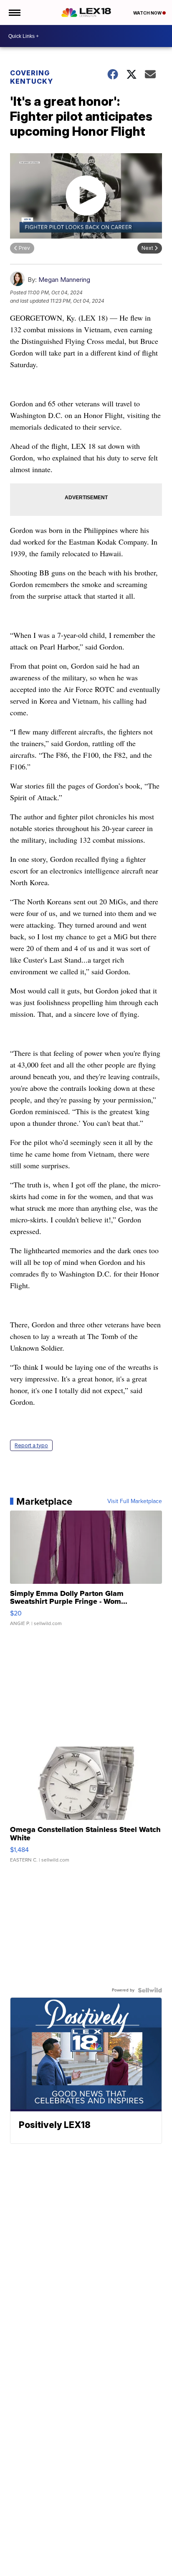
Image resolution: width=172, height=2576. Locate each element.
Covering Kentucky (32, 77)
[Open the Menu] (14, 12)
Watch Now (148, 13)
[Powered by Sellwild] (150, 1990)
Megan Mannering (64, 280)
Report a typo (31, 1445)
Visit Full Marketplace (135, 1501)
